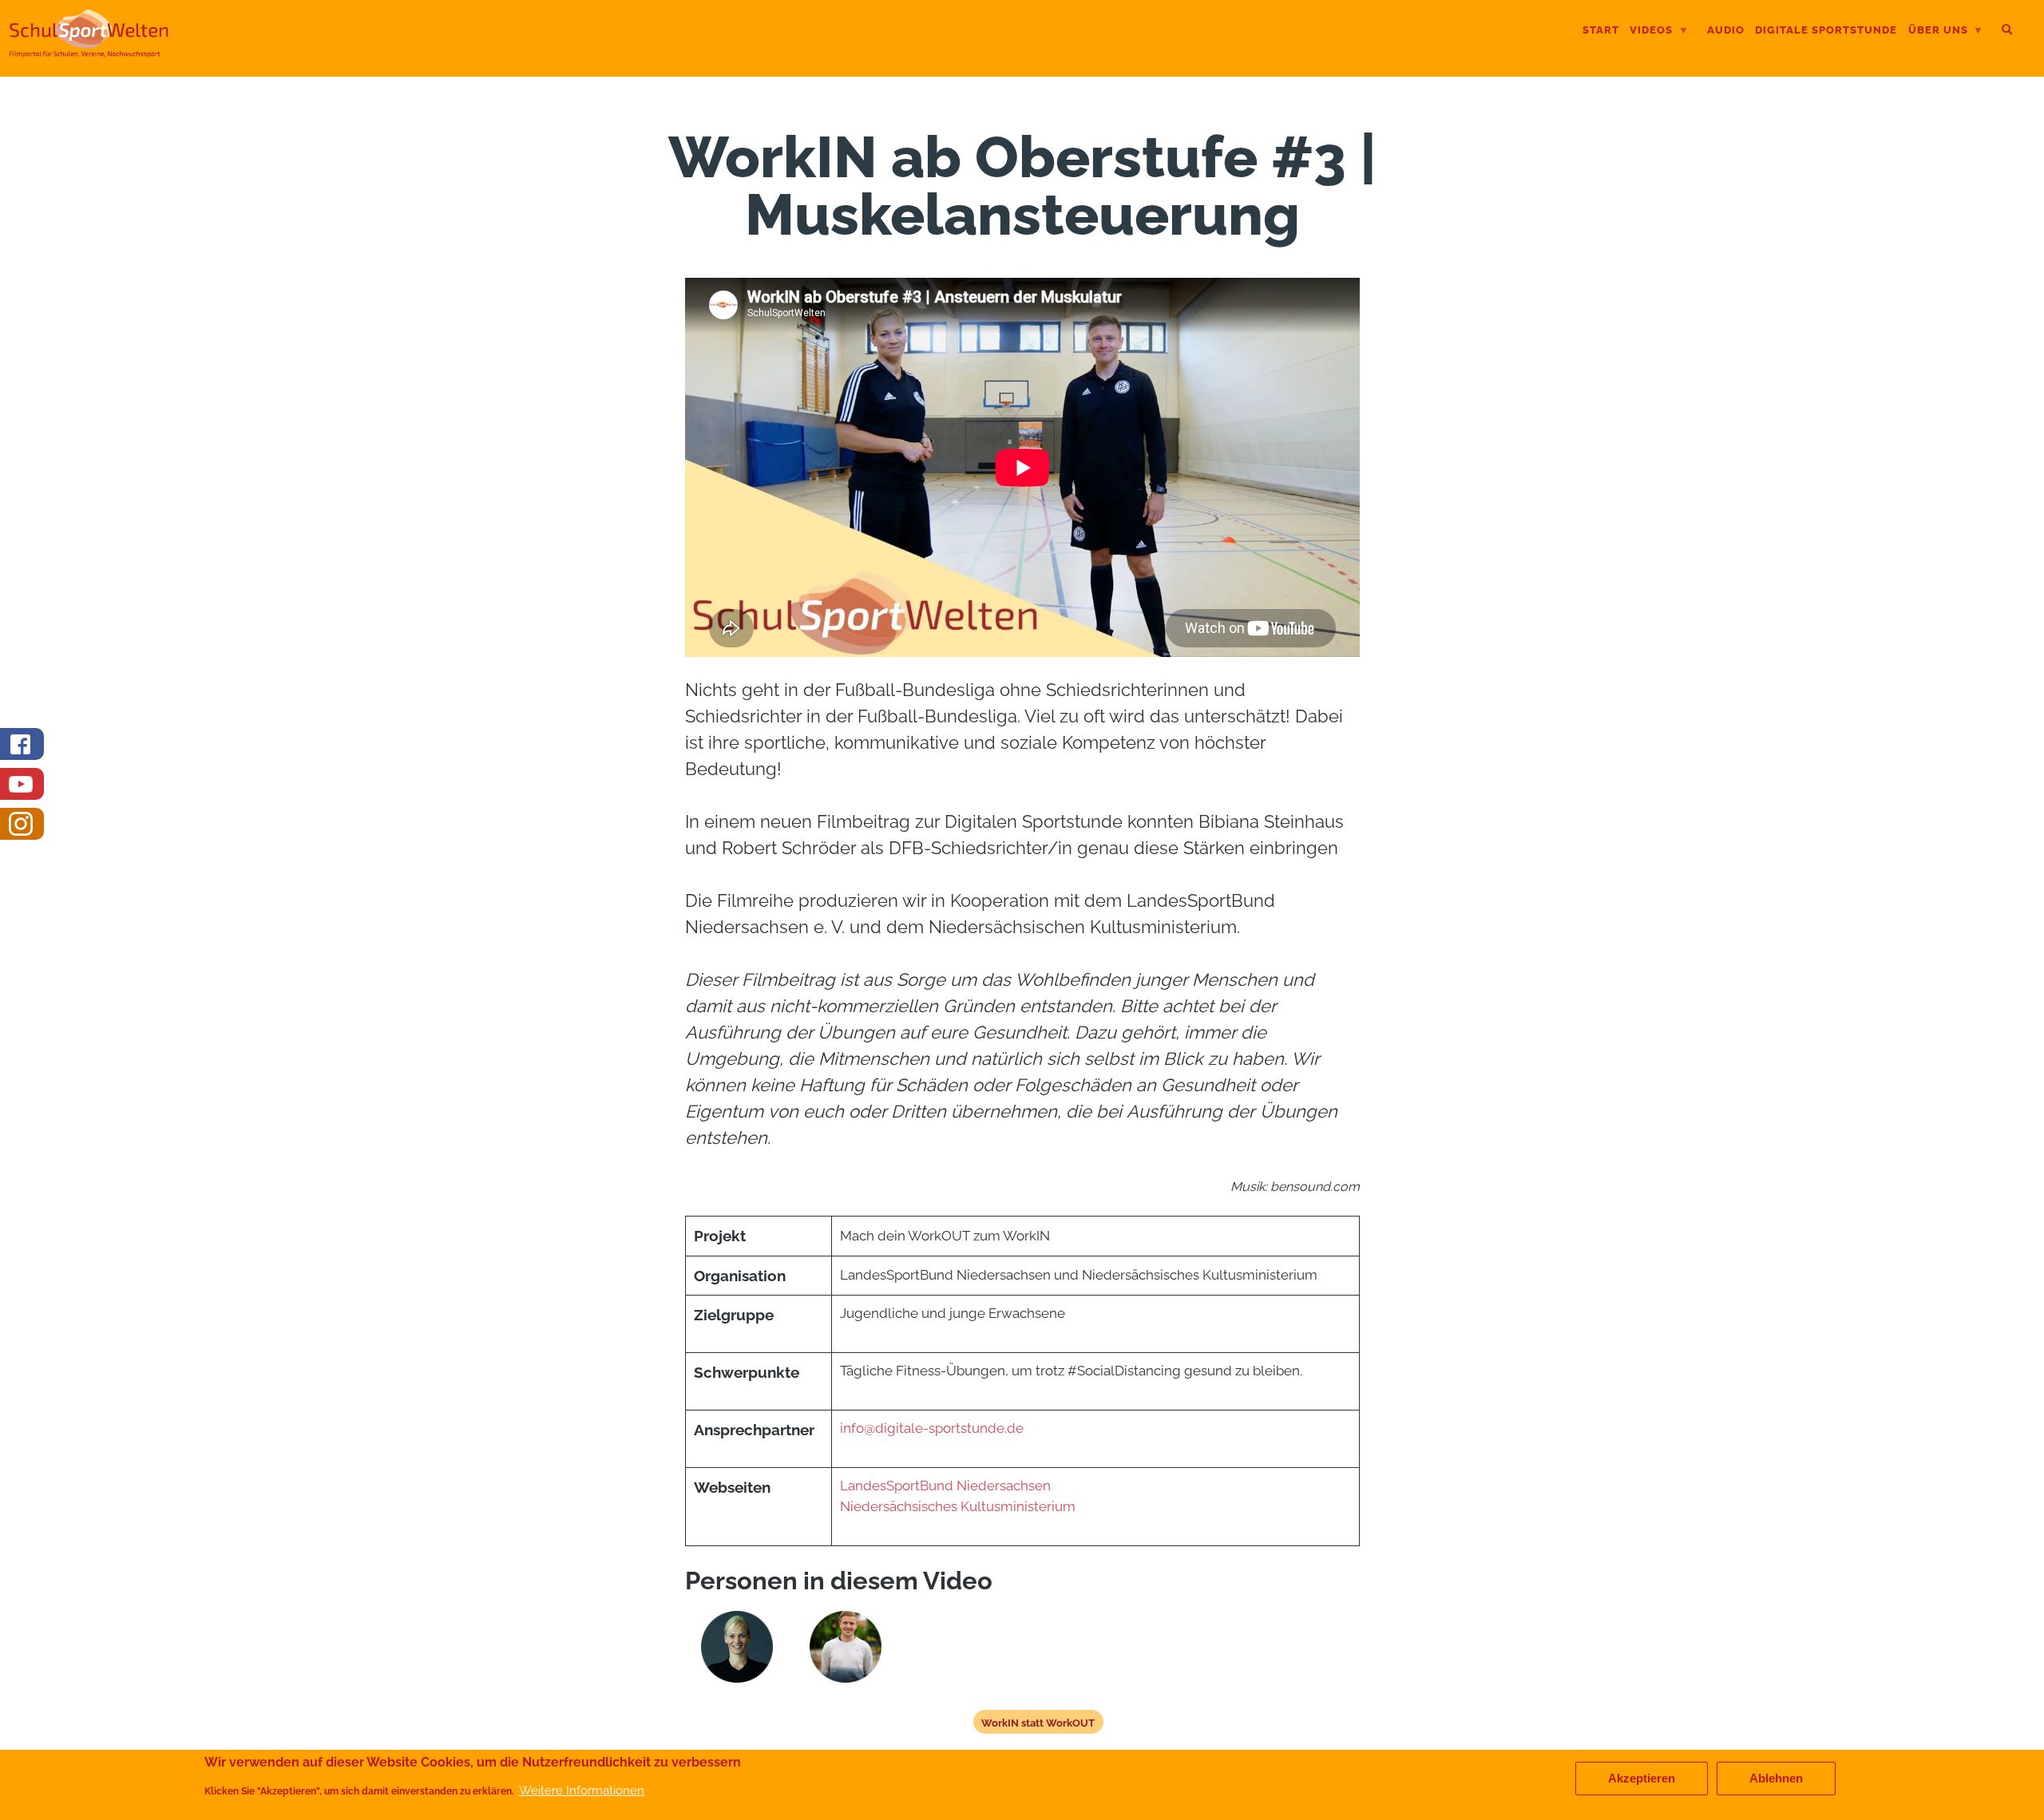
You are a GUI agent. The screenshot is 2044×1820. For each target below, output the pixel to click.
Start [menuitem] (1601, 30)
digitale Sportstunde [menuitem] (1826, 30)
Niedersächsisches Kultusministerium (959, 1506)
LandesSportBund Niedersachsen (945, 1486)
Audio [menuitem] (1726, 30)
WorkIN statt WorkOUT (1038, 1723)
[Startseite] (89, 51)
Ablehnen (1776, 1778)
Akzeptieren (1642, 1778)
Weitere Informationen (582, 1791)
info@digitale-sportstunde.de (932, 1428)
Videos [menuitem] (1651, 32)
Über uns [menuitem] (1938, 32)
